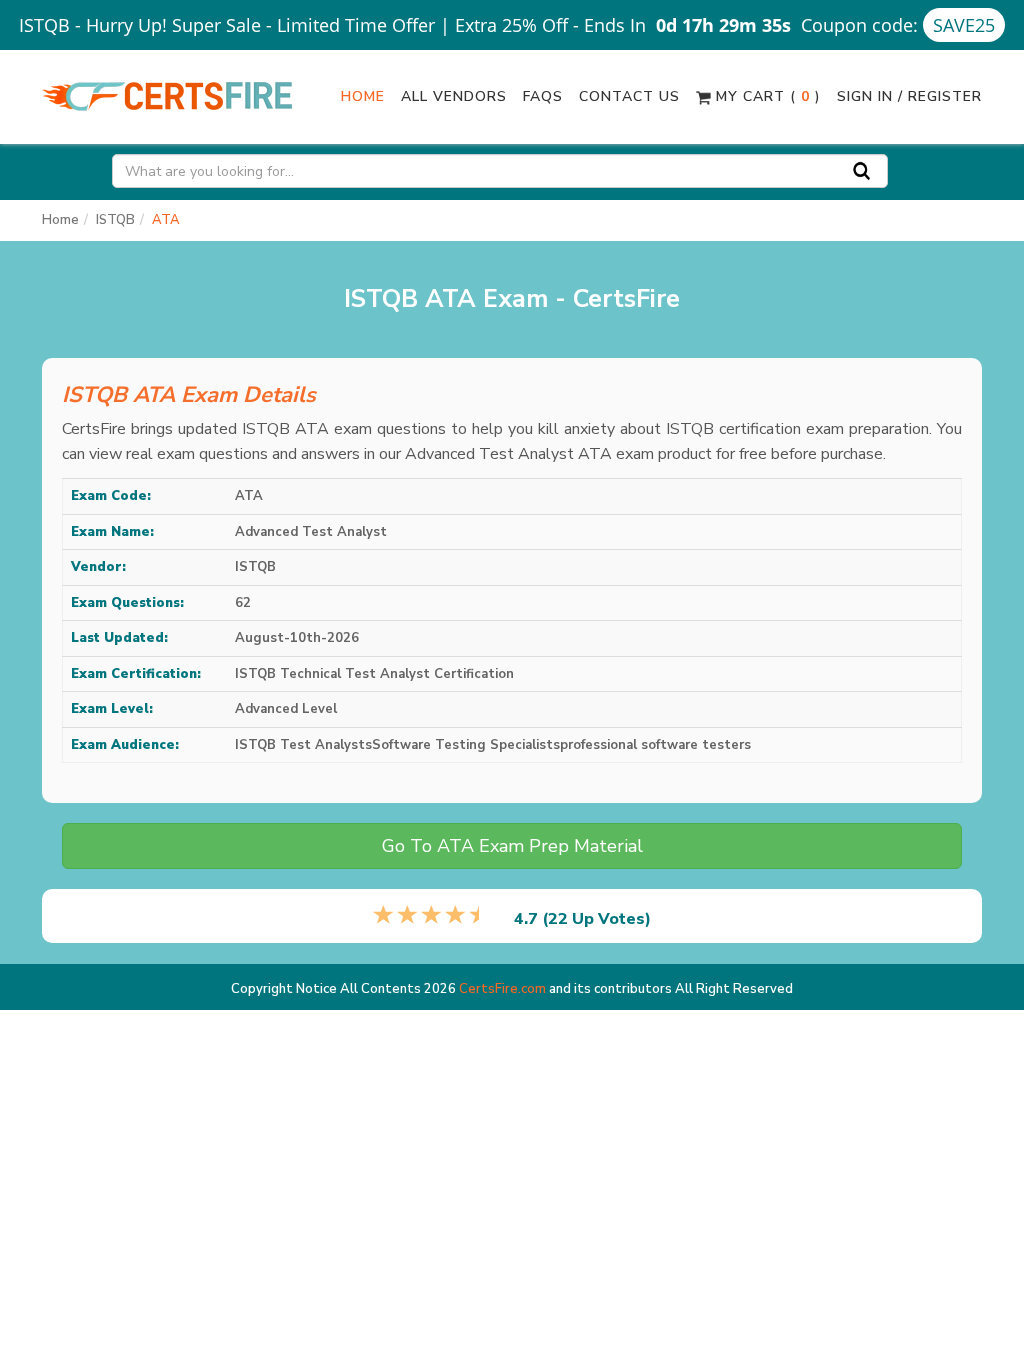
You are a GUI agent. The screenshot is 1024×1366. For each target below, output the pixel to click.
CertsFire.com (502, 989)
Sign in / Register (909, 96)
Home (363, 96)
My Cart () (766, 96)
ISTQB (115, 220)
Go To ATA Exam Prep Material (512, 846)
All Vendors (454, 96)
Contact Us (629, 96)
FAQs (543, 96)
